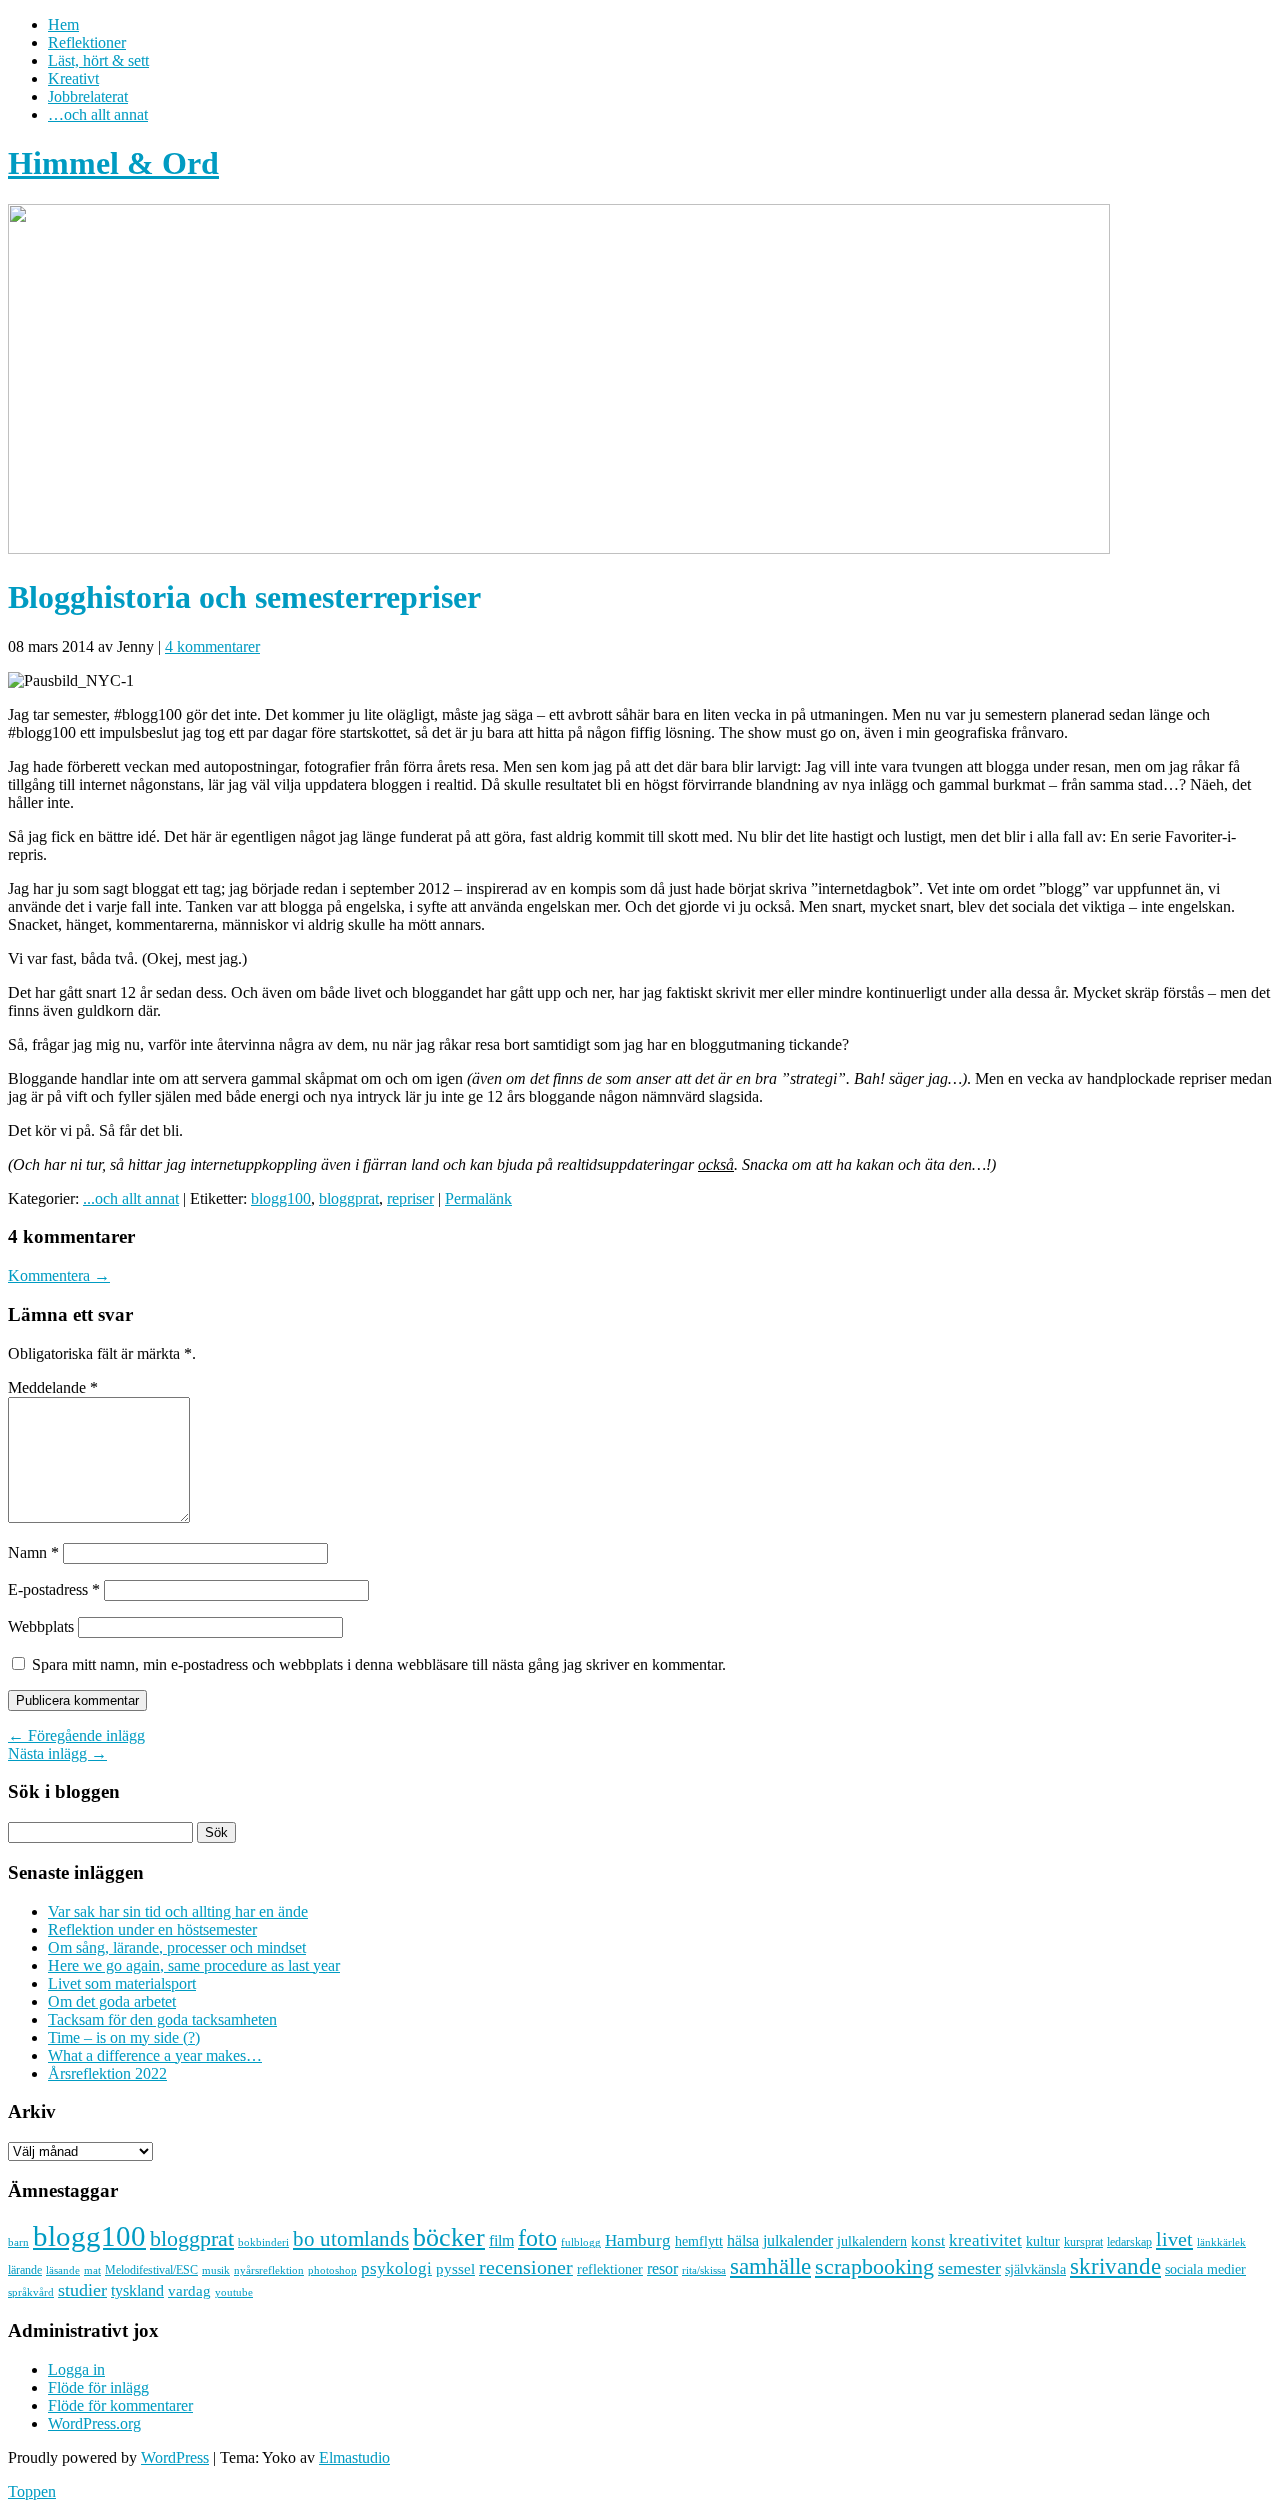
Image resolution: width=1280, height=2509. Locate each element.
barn (18, 2242)
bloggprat (349, 1198)
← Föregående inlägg (76, 1735)
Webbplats (41, 1626)
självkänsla (1035, 2269)
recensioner (526, 2267)
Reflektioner (87, 42)
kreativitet (985, 2240)
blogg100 (281, 1198)
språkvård (31, 2292)
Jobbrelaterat (88, 96)
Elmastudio (354, 2457)
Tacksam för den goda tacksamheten (162, 2019)
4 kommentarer (212, 646)
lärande (25, 2270)
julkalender (798, 2240)
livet (1174, 2239)
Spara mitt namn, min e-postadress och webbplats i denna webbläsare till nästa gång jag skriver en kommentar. (379, 1664)
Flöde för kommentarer (120, 2405)
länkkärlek (1221, 2242)
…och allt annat (98, 114)
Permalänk (478, 1198)
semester (969, 2268)
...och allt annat (131, 1198)
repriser (410, 1198)
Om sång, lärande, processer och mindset (177, 1947)
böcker (449, 2237)
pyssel (455, 2269)
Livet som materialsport (122, 1983)
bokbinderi (263, 2242)
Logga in (76, 2369)
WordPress (175, 2457)
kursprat (1083, 2242)
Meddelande (53, 1387)
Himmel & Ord (113, 163)
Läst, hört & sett (98, 60)
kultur (1043, 2241)
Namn (33, 1552)
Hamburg (638, 2240)
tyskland (137, 2290)
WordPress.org (94, 2423)
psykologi (396, 2268)
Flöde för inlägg (98, 2387)
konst (928, 2241)
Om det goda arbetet (112, 2001)
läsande (63, 2270)
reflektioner (610, 2269)
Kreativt (73, 78)
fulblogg (581, 2242)
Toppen (32, 2491)
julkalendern (872, 2241)
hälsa (743, 2240)
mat (92, 2270)
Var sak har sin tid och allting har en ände (178, 1911)
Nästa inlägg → (57, 1753)
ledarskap (1129, 2242)
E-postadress (54, 1589)
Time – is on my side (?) (124, 2037)
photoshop (332, 2270)
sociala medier (1205, 2269)
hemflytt (699, 2241)
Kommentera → (59, 1275)
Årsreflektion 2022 (107, 2073)
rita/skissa (704, 2270)
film (501, 2240)
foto (537, 2237)
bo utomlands (351, 2239)
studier (82, 2290)
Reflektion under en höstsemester (152, 1929)
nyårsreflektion (269, 2270)
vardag (189, 2291)
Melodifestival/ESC (151, 2270)
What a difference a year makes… (155, 2055)
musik (216, 2270)
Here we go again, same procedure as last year (194, 1965)
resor (662, 2268)
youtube (234, 2292)
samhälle (770, 2266)
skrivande (1115, 2266)
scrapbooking (874, 2266)
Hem (63, 24)
